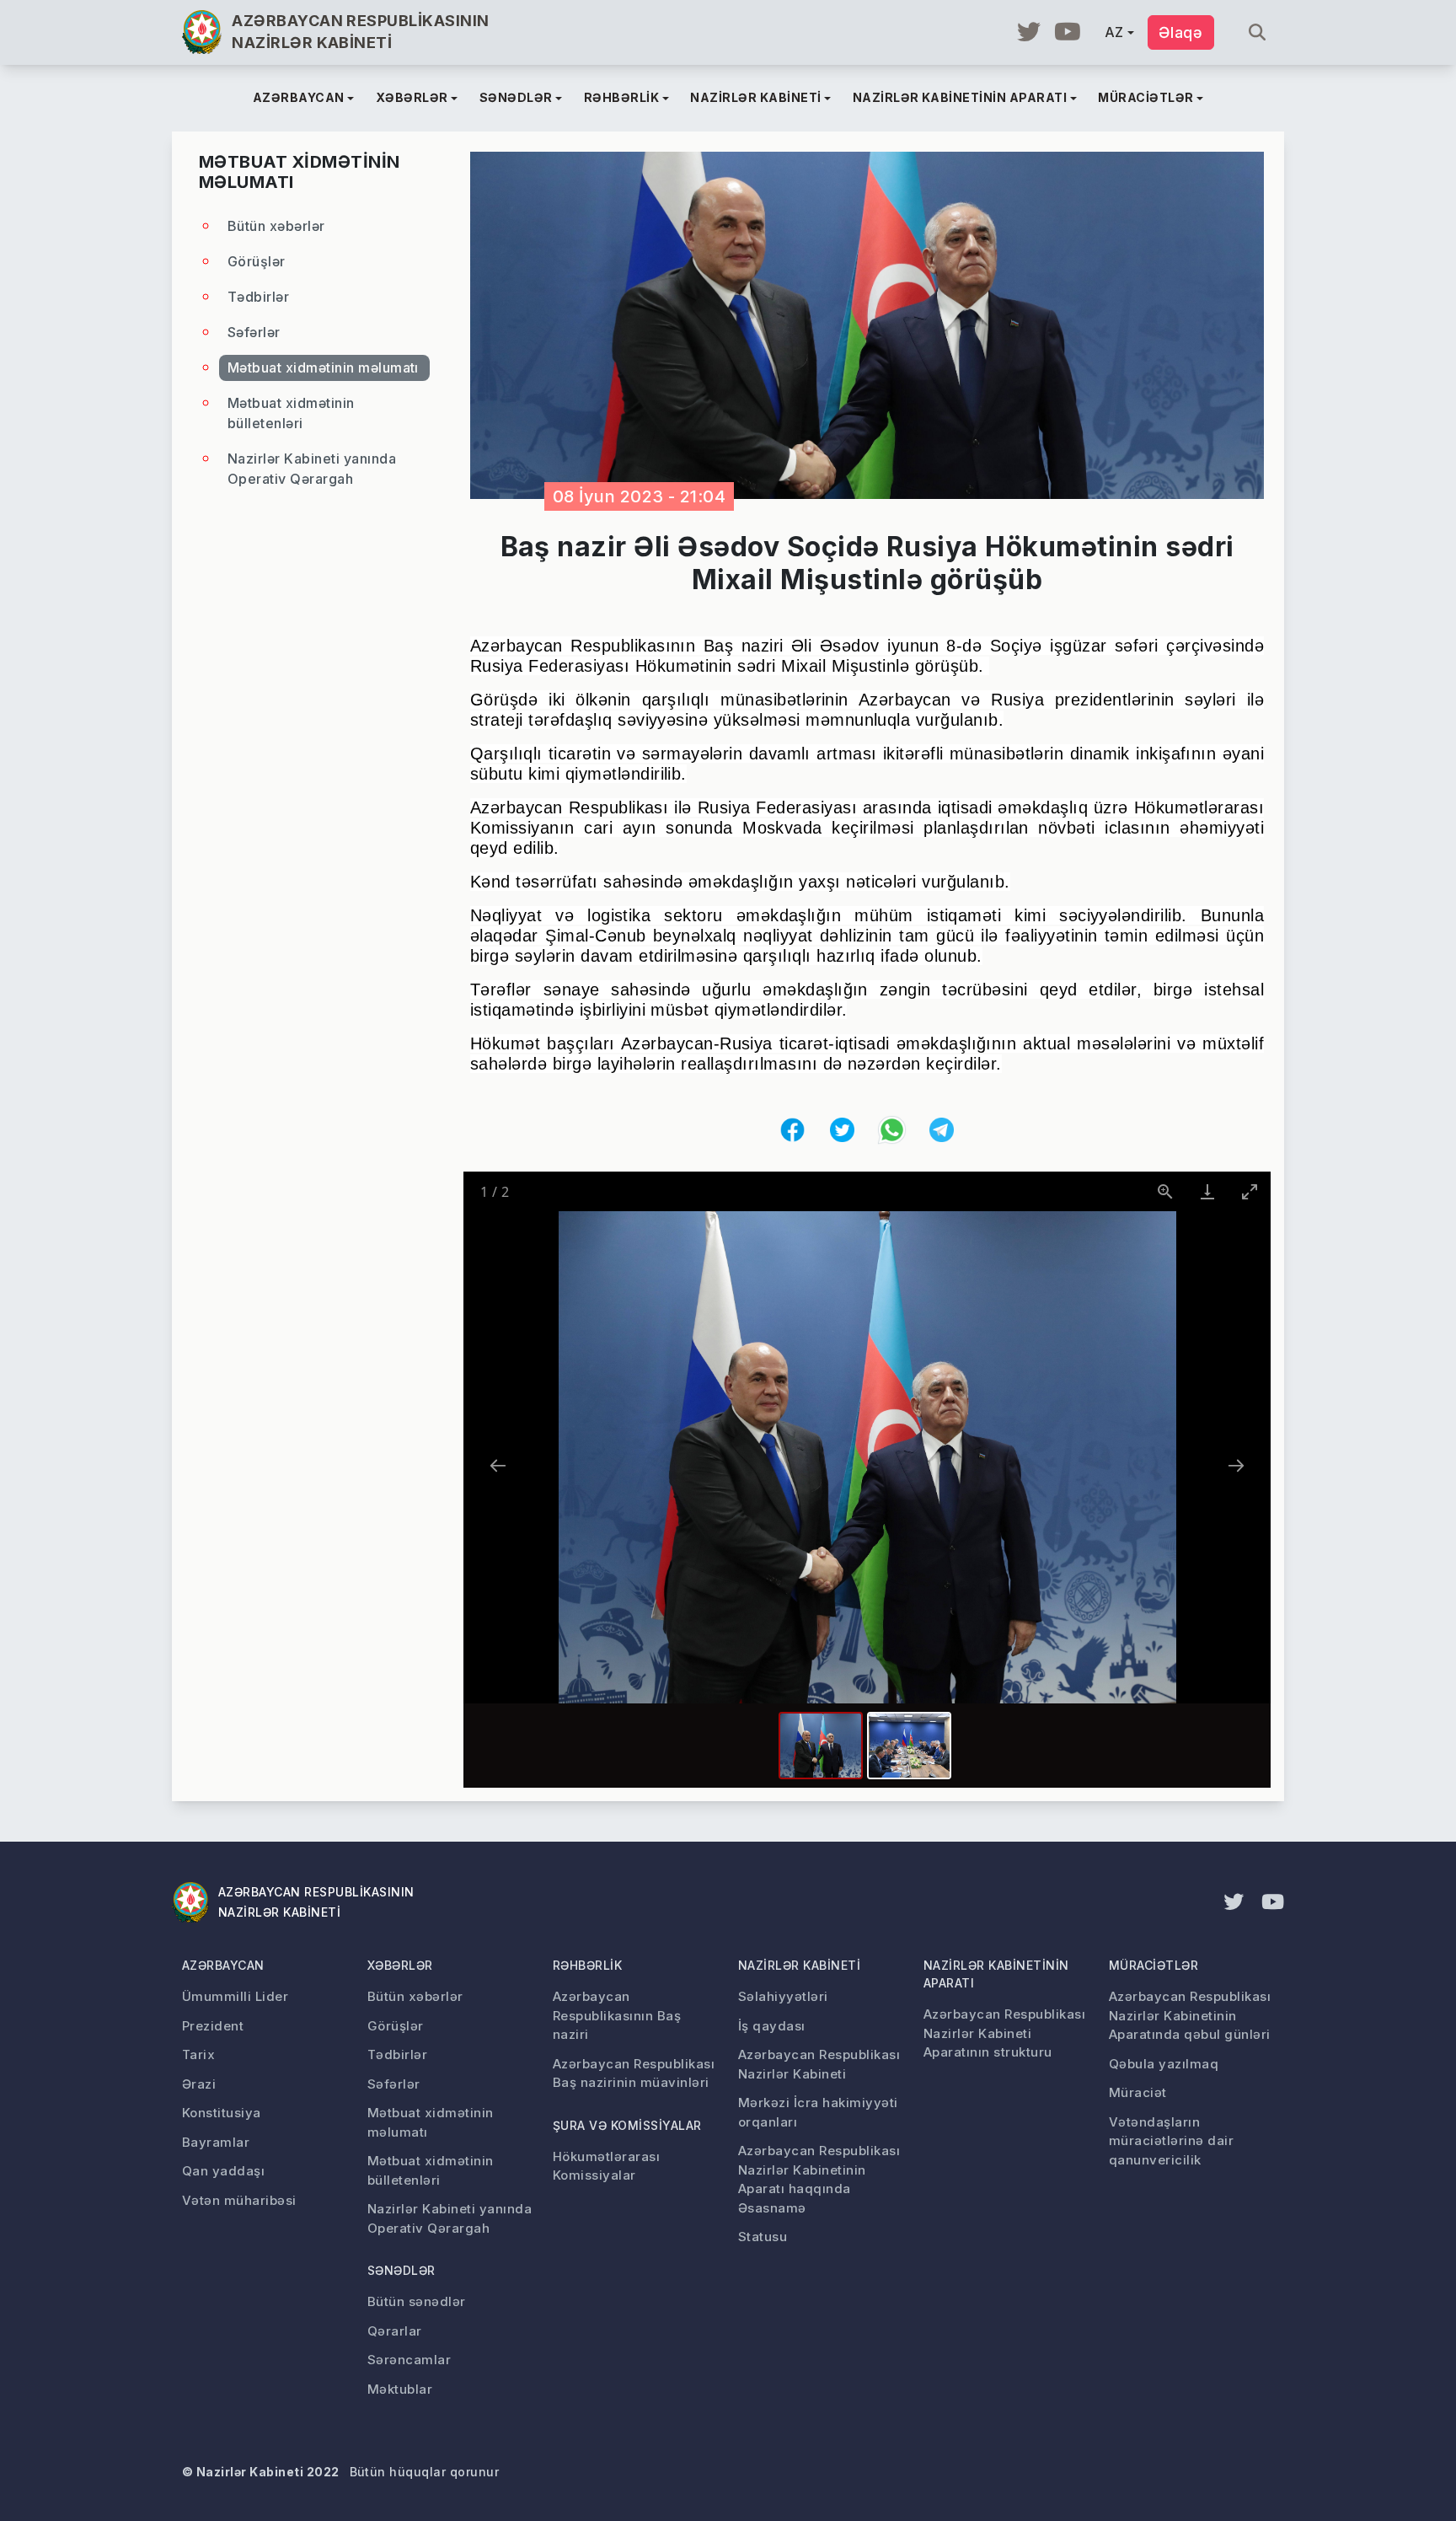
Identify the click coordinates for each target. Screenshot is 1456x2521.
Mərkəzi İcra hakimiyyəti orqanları (818, 2112)
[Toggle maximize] (1250, 1191)
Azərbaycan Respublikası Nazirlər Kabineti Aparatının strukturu (1004, 2033)
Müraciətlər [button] (1146, 97)
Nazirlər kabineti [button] (755, 97)
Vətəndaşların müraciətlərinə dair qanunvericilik (1171, 2141)
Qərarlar (395, 2331)
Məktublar (400, 2389)
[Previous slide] (498, 1465)
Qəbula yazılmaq (1164, 2064)
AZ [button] (1114, 32)
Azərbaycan (223, 1965)
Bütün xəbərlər (276, 226)
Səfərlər (254, 332)
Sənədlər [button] (516, 97)
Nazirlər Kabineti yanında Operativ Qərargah (312, 469)
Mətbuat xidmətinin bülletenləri (291, 413)
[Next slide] (1236, 1465)
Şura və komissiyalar (627, 2125)
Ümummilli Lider (235, 1996)
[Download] (1207, 1191)
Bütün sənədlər (417, 2301)
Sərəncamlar (409, 2360)
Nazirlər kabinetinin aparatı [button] (960, 97)
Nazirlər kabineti (799, 1965)
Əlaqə (1181, 32)
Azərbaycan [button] (299, 97)
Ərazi (199, 2084)
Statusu (763, 2237)
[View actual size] (1165, 1191)
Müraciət (1138, 2092)
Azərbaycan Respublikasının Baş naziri (617, 2015)
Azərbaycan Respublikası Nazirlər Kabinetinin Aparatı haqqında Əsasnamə (819, 2179)
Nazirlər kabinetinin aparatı (996, 1974)
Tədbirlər (258, 297)
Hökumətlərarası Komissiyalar (606, 2166)
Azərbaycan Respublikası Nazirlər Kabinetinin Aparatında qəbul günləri (1190, 2015)
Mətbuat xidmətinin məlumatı (323, 367)
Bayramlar (216, 2142)
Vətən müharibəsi (239, 2200)
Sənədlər (401, 2270)
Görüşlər (257, 261)
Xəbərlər (400, 1965)
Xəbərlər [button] (412, 97)
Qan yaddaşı (223, 2171)
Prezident (213, 2026)
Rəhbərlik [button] (621, 97)
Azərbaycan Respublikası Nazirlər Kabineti (819, 2064)
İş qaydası (772, 2026)
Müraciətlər (1154, 1965)
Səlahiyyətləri (783, 1996)
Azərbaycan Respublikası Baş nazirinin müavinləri (634, 2073)
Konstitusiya (222, 2113)
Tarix (198, 2054)
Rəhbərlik (587, 1965)
